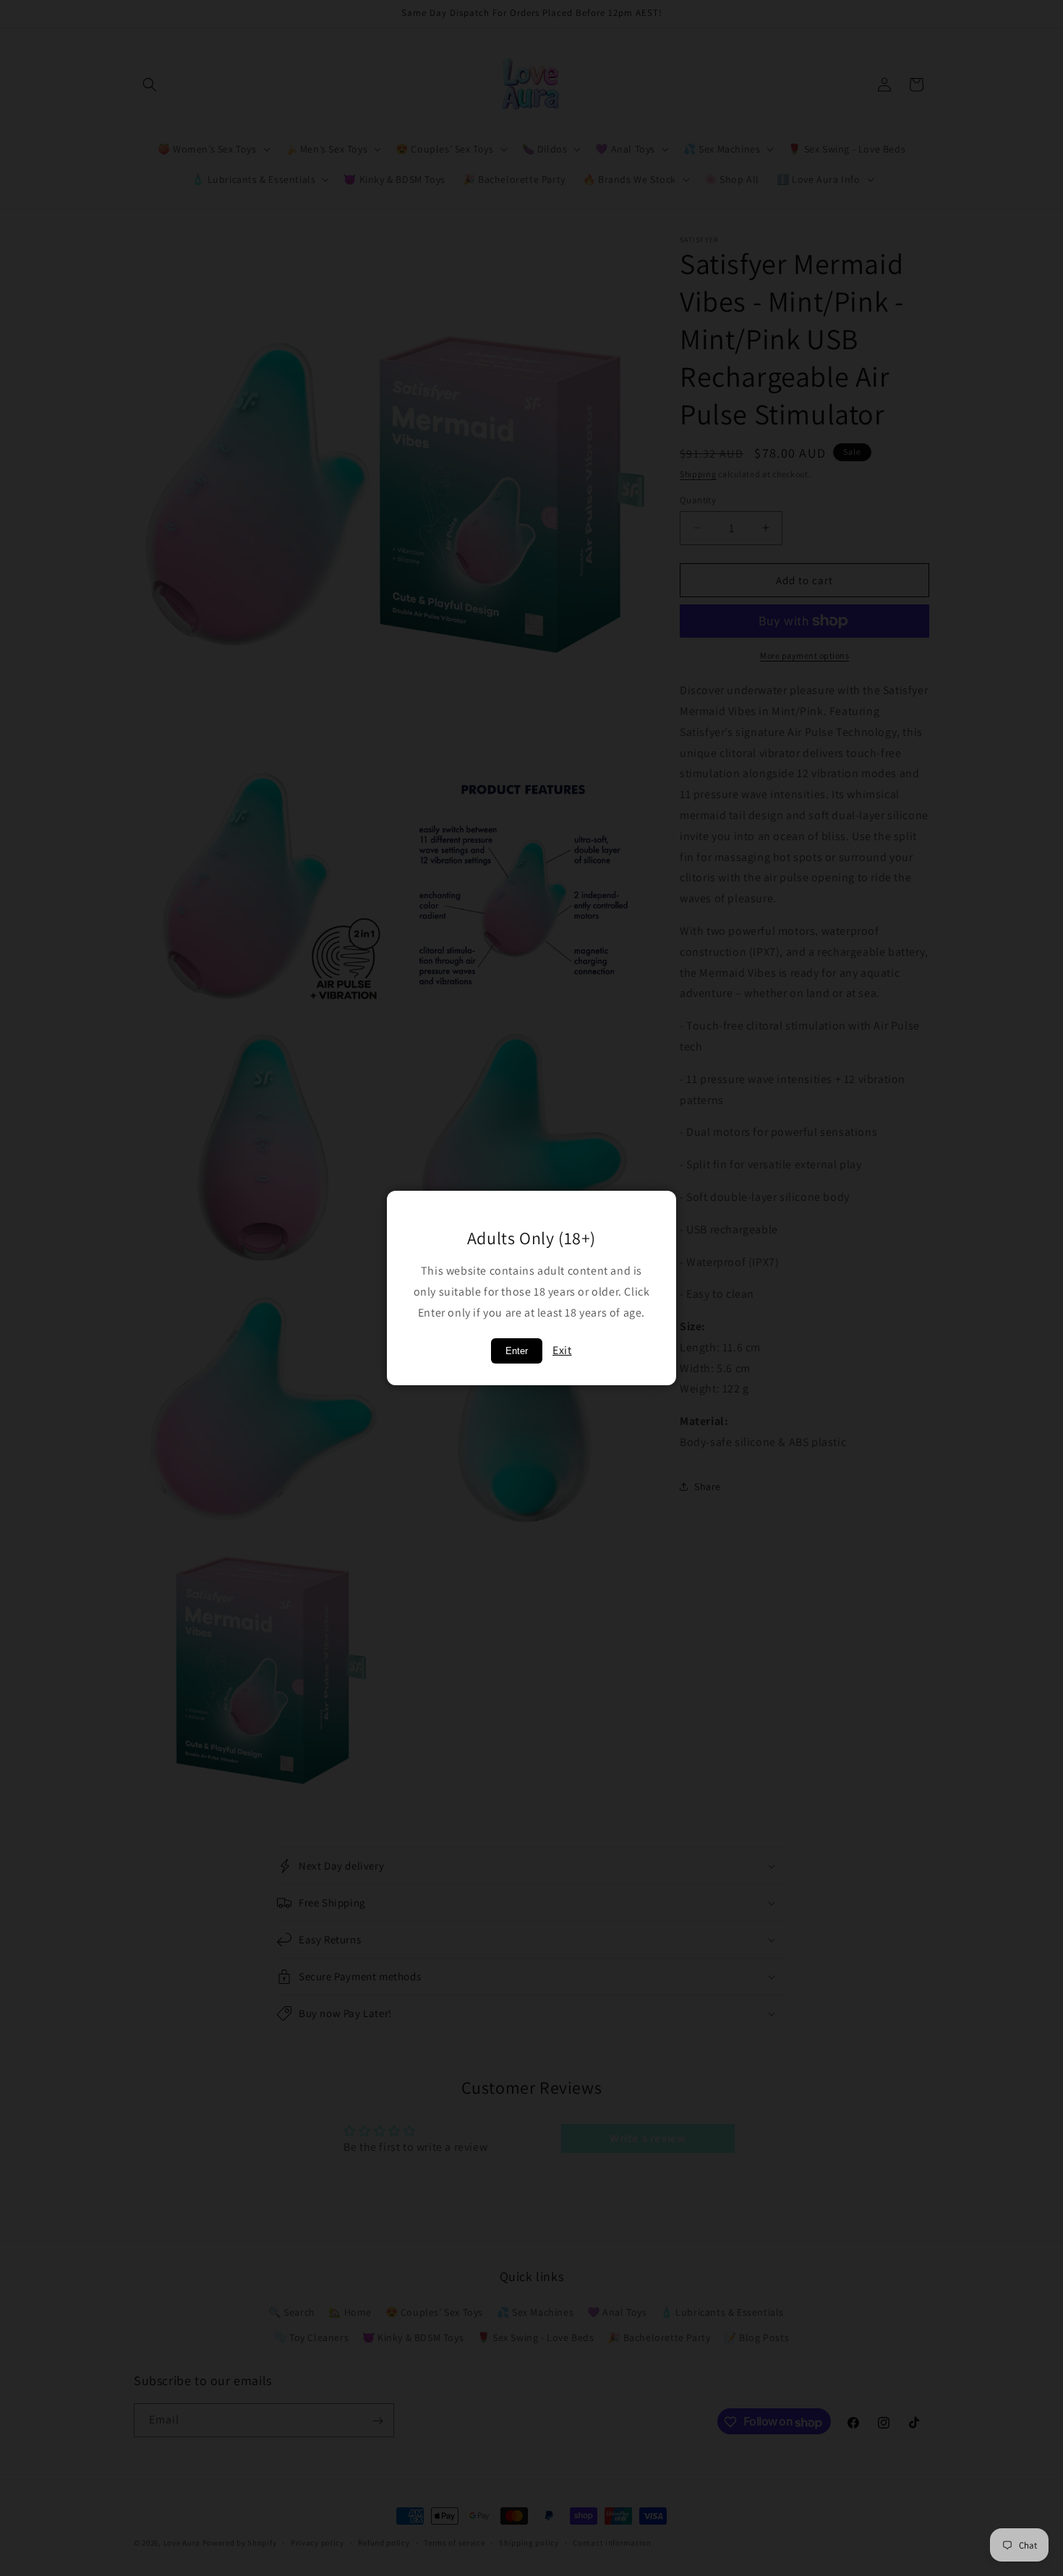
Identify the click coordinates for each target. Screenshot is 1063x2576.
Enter (517, 1351)
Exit (562, 1350)
